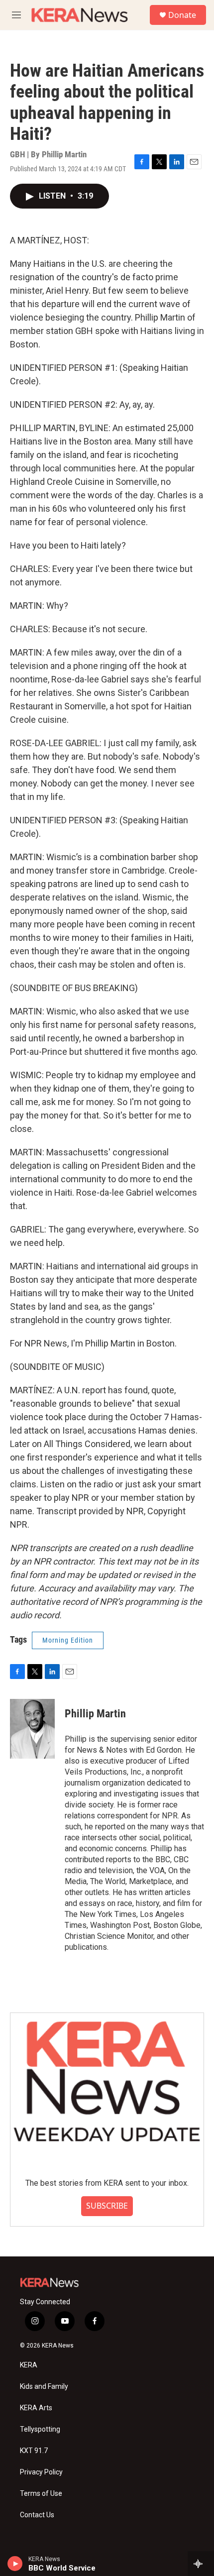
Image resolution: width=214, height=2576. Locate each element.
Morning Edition (68, 1640)
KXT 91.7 (34, 2451)
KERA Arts (36, 2408)
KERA (29, 2365)
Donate (182, 15)
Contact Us (37, 2515)
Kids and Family (44, 2387)
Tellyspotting (40, 2429)
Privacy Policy (41, 2472)
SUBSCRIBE (107, 2206)
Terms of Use (41, 2494)
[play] (15, 2564)
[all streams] (201, 2564)
